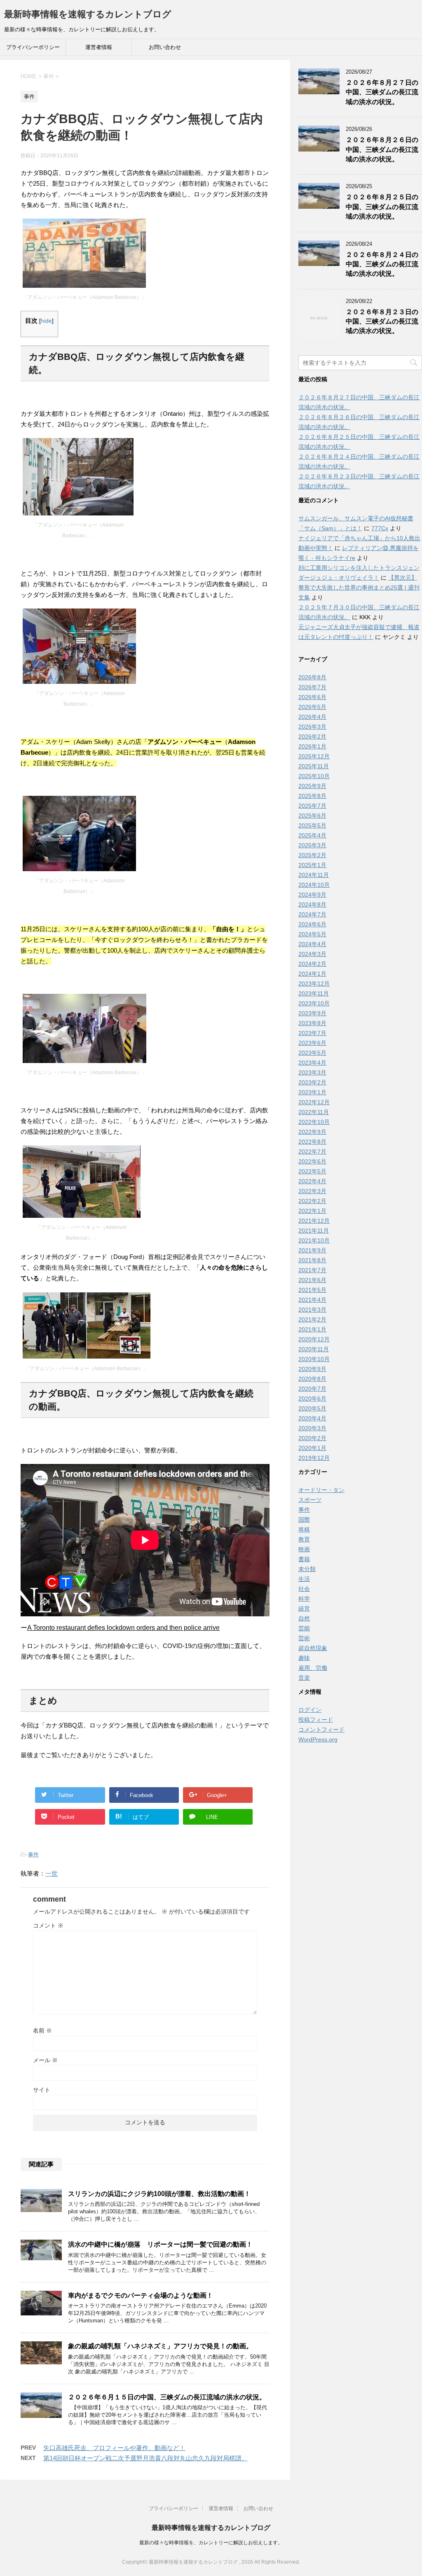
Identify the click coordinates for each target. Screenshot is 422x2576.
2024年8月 (312, 905)
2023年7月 (312, 1033)
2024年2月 (312, 964)
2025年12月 (314, 756)
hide (46, 321)
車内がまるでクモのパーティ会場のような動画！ (141, 2295)
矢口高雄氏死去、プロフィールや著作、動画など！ (114, 2448)
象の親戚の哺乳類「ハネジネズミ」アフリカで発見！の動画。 (160, 2346)
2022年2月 (312, 1201)
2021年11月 (314, 1231)
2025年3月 (312, 845)
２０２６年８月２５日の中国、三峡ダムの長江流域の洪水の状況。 (382, 207)
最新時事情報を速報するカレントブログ (88, 14)
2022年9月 (312, 1132)
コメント (48, 1926)
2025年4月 (312, 835)
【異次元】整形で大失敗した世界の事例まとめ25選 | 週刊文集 (359, 587)
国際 (304, 1520)
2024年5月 (312, 934)
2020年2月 (312, 1438)
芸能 (304, 1628)
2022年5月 (312, 1171)
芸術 (304, 1638)
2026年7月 (312, 687)
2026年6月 (312, 697)
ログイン (310, 1710)
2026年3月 (312, 727)
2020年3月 (312, 1428)
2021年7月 (312, 1270)
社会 (304, 1589)
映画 (304, 1549)
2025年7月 (312, 806)
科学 (304, 1599)
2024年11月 (314, 875)
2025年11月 (314, 766)
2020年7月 (312, 1389)
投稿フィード (316, 1720)
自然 (304, 1618)
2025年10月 (314, 776)
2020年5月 (312, 1408)
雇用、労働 (313, 1668)
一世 (52, 1873)
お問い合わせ (165, 47)
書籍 (304, 1559)
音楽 (304, 1678)
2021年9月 (312, 1250)
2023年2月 (312, 1082)
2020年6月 (312, 1399)
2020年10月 (314, 1359)
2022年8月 (312, 1142)
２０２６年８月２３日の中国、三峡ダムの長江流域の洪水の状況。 (382, 322)
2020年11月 (314, 1349)
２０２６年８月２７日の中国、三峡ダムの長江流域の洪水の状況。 (382, 92)
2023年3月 (312, 1072)
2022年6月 (312, 1161)
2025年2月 (312, 855)
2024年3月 (312, 954)
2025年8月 (312, 796)
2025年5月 (312, 825)
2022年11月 (314, 1112)
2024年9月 (312, 895)
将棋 (304, 1529)
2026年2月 (312, 737)
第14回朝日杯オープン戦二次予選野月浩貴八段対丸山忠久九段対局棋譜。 (145, 2458)
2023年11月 (314, 993)
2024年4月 (312, 944)
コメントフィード (321, 1730)
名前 (42, 2030)
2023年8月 (312, 1023)
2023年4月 (312, 1063)
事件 (33, 1854)
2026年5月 (312, 707)
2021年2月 (312, 1319)
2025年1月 (312, 865)
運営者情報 (99, 47)
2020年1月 (312, 1448)
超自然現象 (313, 1648)
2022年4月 (312, 1181)
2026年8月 (312, 677)
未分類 (307, 1569)
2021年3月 (312, 1310)
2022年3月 (312, 1191)
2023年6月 (312, 1043)
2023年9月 (312, 1013)
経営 (304, 1609)
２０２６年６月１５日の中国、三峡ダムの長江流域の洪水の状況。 (167, 2397)
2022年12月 (314, 1102)
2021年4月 (312, 1300)
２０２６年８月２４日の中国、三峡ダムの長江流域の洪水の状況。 (382, 264)
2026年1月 (312, 746)
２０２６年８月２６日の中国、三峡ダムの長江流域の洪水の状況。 (382, 149)
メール (45, 2060)
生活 (304, 1579)
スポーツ (310, 1500)
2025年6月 (312, 816)
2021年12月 (314, 1221)
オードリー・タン (321, 1490)
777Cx (380, 528)
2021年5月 (312, 1290)
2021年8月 (312, 1260)
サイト (42, 2090)
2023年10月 (314, 1003)
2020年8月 (312, 1379)
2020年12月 (314, 1339)
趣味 (304, 1658)
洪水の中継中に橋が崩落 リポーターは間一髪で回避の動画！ (160, 2244)
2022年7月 (312, 1152)
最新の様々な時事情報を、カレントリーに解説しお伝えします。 (211, 2543)
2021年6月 (312, 1280)
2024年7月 (312, 914)
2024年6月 (312, 924)
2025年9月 (312, 786)
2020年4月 (312, 1418)
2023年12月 (314, 984)
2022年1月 (312, 1211)
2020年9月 (312, 1369)
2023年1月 (312, 1092)
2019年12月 (314, 1458)
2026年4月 (312, 717)
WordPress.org (318, 1739)
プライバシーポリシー (33, 47)
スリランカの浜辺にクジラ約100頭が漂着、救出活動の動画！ (159, 2194)
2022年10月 (314, 1122)
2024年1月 (312, 974)
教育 (304, 1539)
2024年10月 (314, 885)
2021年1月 (312, 1329)
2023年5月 (312, 1053)
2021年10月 (314, 1240)
